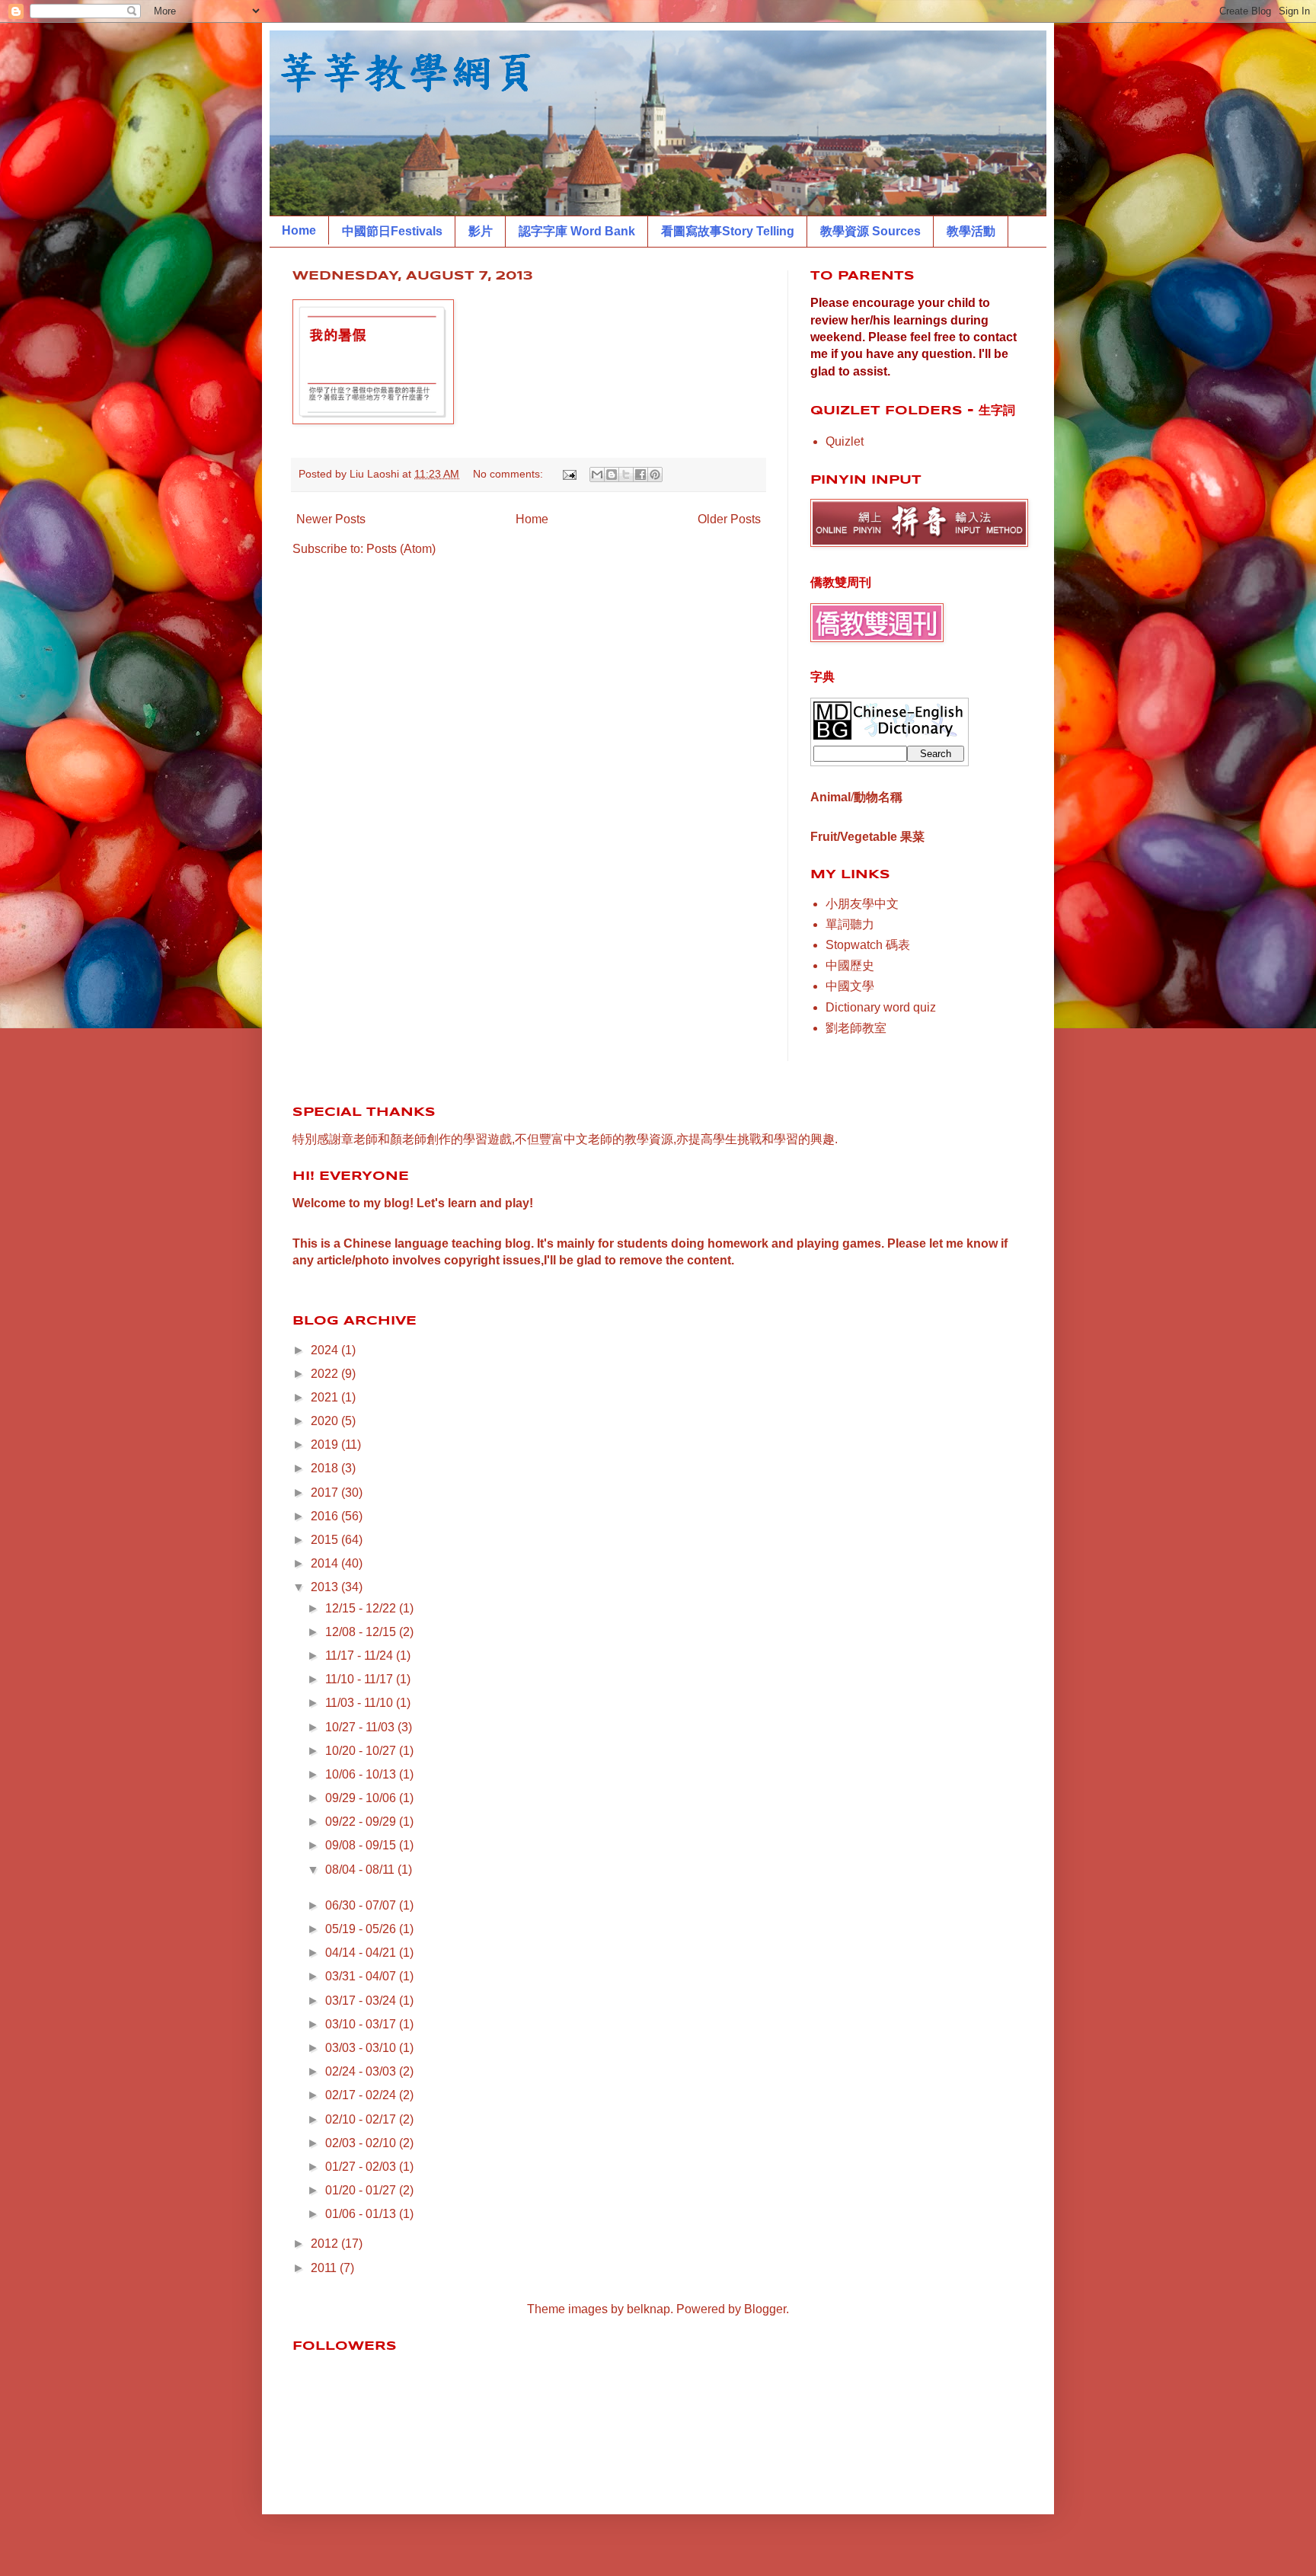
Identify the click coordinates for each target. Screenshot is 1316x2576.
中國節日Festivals (392, 231)
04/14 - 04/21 (362, 1953)
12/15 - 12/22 (362, 1608)
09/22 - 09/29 (362, 1822)
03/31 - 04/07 (362, 1976)
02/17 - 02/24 (362, 2095)
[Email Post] (569, 474)
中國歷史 (850, 965)
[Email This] (597, 475)
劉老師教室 (856, 1028)
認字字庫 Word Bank (577, 231)
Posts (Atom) (401, 549)
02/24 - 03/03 (362, 2071)
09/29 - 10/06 (362, 1798)
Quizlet (845, 441)
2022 (326, 1374)
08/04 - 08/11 (361, 1870)
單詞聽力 (850, 924)
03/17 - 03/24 (362, 2001)
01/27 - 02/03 (362, 2167)
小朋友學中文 (862, 904)
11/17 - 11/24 (361, 1656)
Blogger (765, 2309)
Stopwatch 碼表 (868, 945)
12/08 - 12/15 (362, 1632)
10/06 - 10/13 (362, 1774)
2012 (326, 2244)
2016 (326, 1516)
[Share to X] (626, 475)
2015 (326, 1540)
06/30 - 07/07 (362, 1905)
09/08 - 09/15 (362, 1845)
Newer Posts (331, 519)
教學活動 (971, 231)
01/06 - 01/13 (362, 2214)
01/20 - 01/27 (362, 2190)
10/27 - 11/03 (361, 1727)
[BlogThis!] (612, 475)
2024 (326, 1350)
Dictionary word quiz (881, 1007)
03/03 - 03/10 (362, 2048)
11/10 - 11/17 (361, 1679)
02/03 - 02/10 (362, 2143)
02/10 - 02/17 (362, 2119)
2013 (326, 1587)
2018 (326, 1468)
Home (299, 230)
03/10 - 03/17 (362, 2024)
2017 (326, 1493)
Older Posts (729, 519)
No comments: (509, 474)
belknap (648, 2309)
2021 (326, 1397)
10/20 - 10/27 (362, 1751)
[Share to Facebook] (640, 475)
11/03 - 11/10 (361, 1703)
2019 (326, 1445)
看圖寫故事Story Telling (728, 231)
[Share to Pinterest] (655, 475)
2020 (326, 1421)
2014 (326, 1563)
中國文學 (850, 986)
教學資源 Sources (870, 231)
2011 (325, 2268)
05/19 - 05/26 (362, 1929)
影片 (481, 231)
